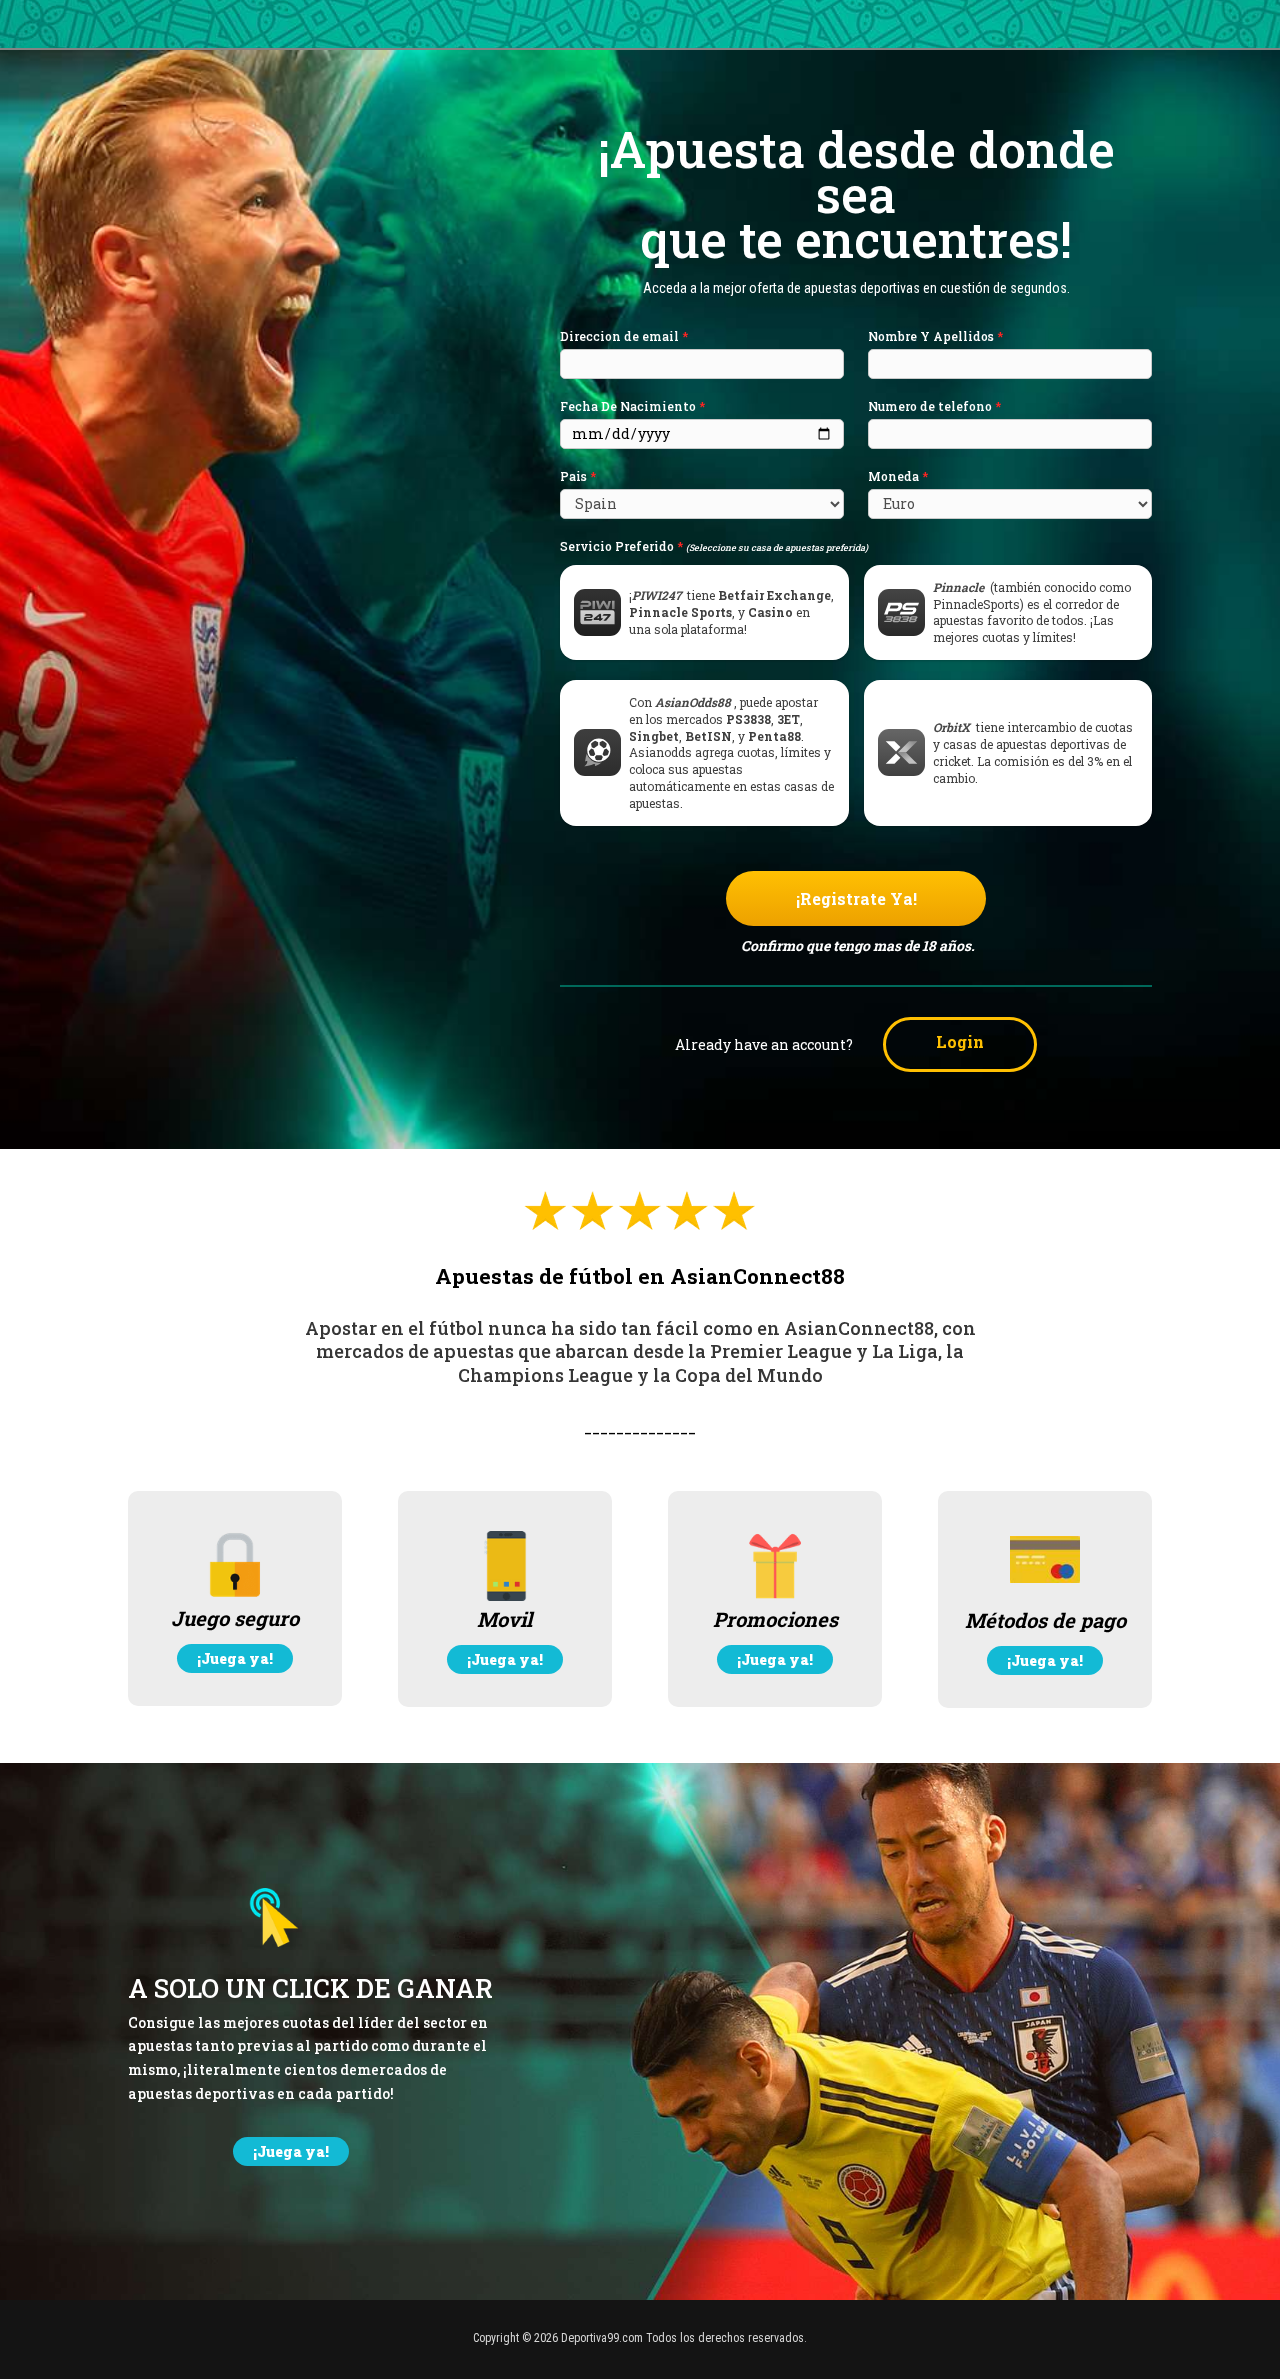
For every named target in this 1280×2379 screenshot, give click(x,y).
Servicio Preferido (714, 546)
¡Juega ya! (235, 1658)
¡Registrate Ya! (856, 898)
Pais (578, 476)
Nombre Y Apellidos (935, 336)
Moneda (898, 476)
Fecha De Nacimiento (632, 406)
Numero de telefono (934, 406)
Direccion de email (624, 336)
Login (960, 1041)
